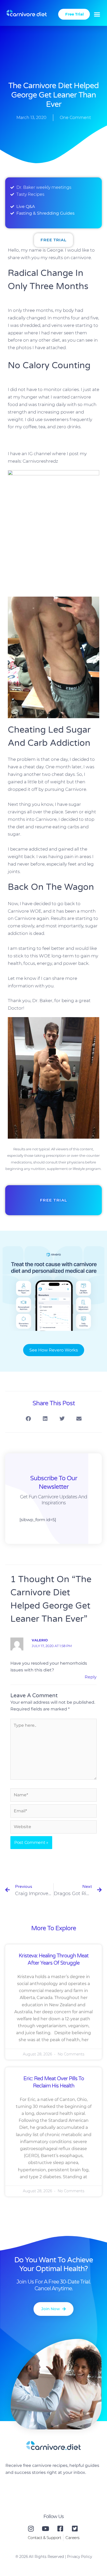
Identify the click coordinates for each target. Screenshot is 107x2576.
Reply (91, 1677)
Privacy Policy (79, 2557)
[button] (97, 14)
